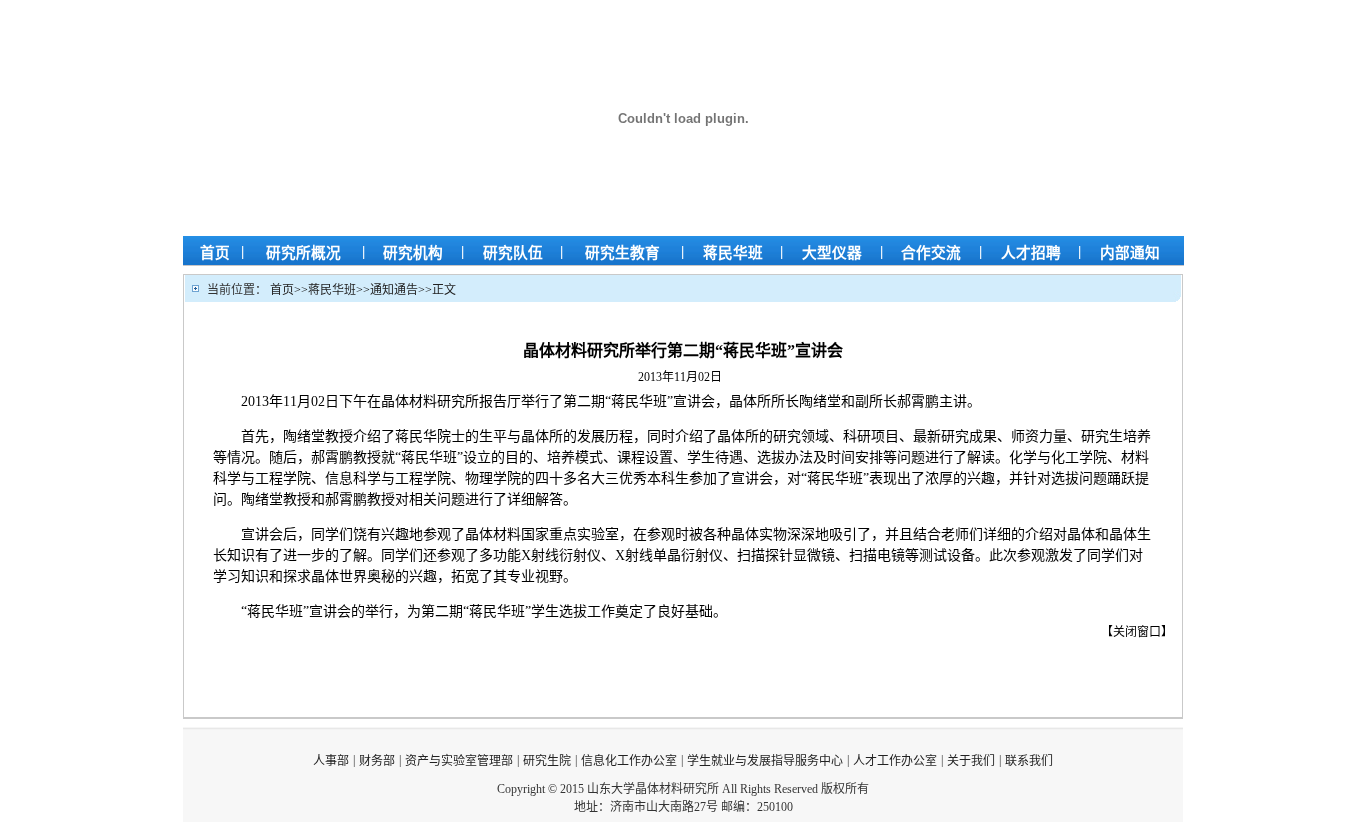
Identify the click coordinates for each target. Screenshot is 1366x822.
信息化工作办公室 (629, 761)
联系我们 (1029, 761)
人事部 (331, 761)
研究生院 (547, 761)
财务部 (377, 761)
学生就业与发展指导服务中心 (765, 761)
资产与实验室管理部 (459, 761)
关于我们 (971, 761)
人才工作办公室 (895, 761)
